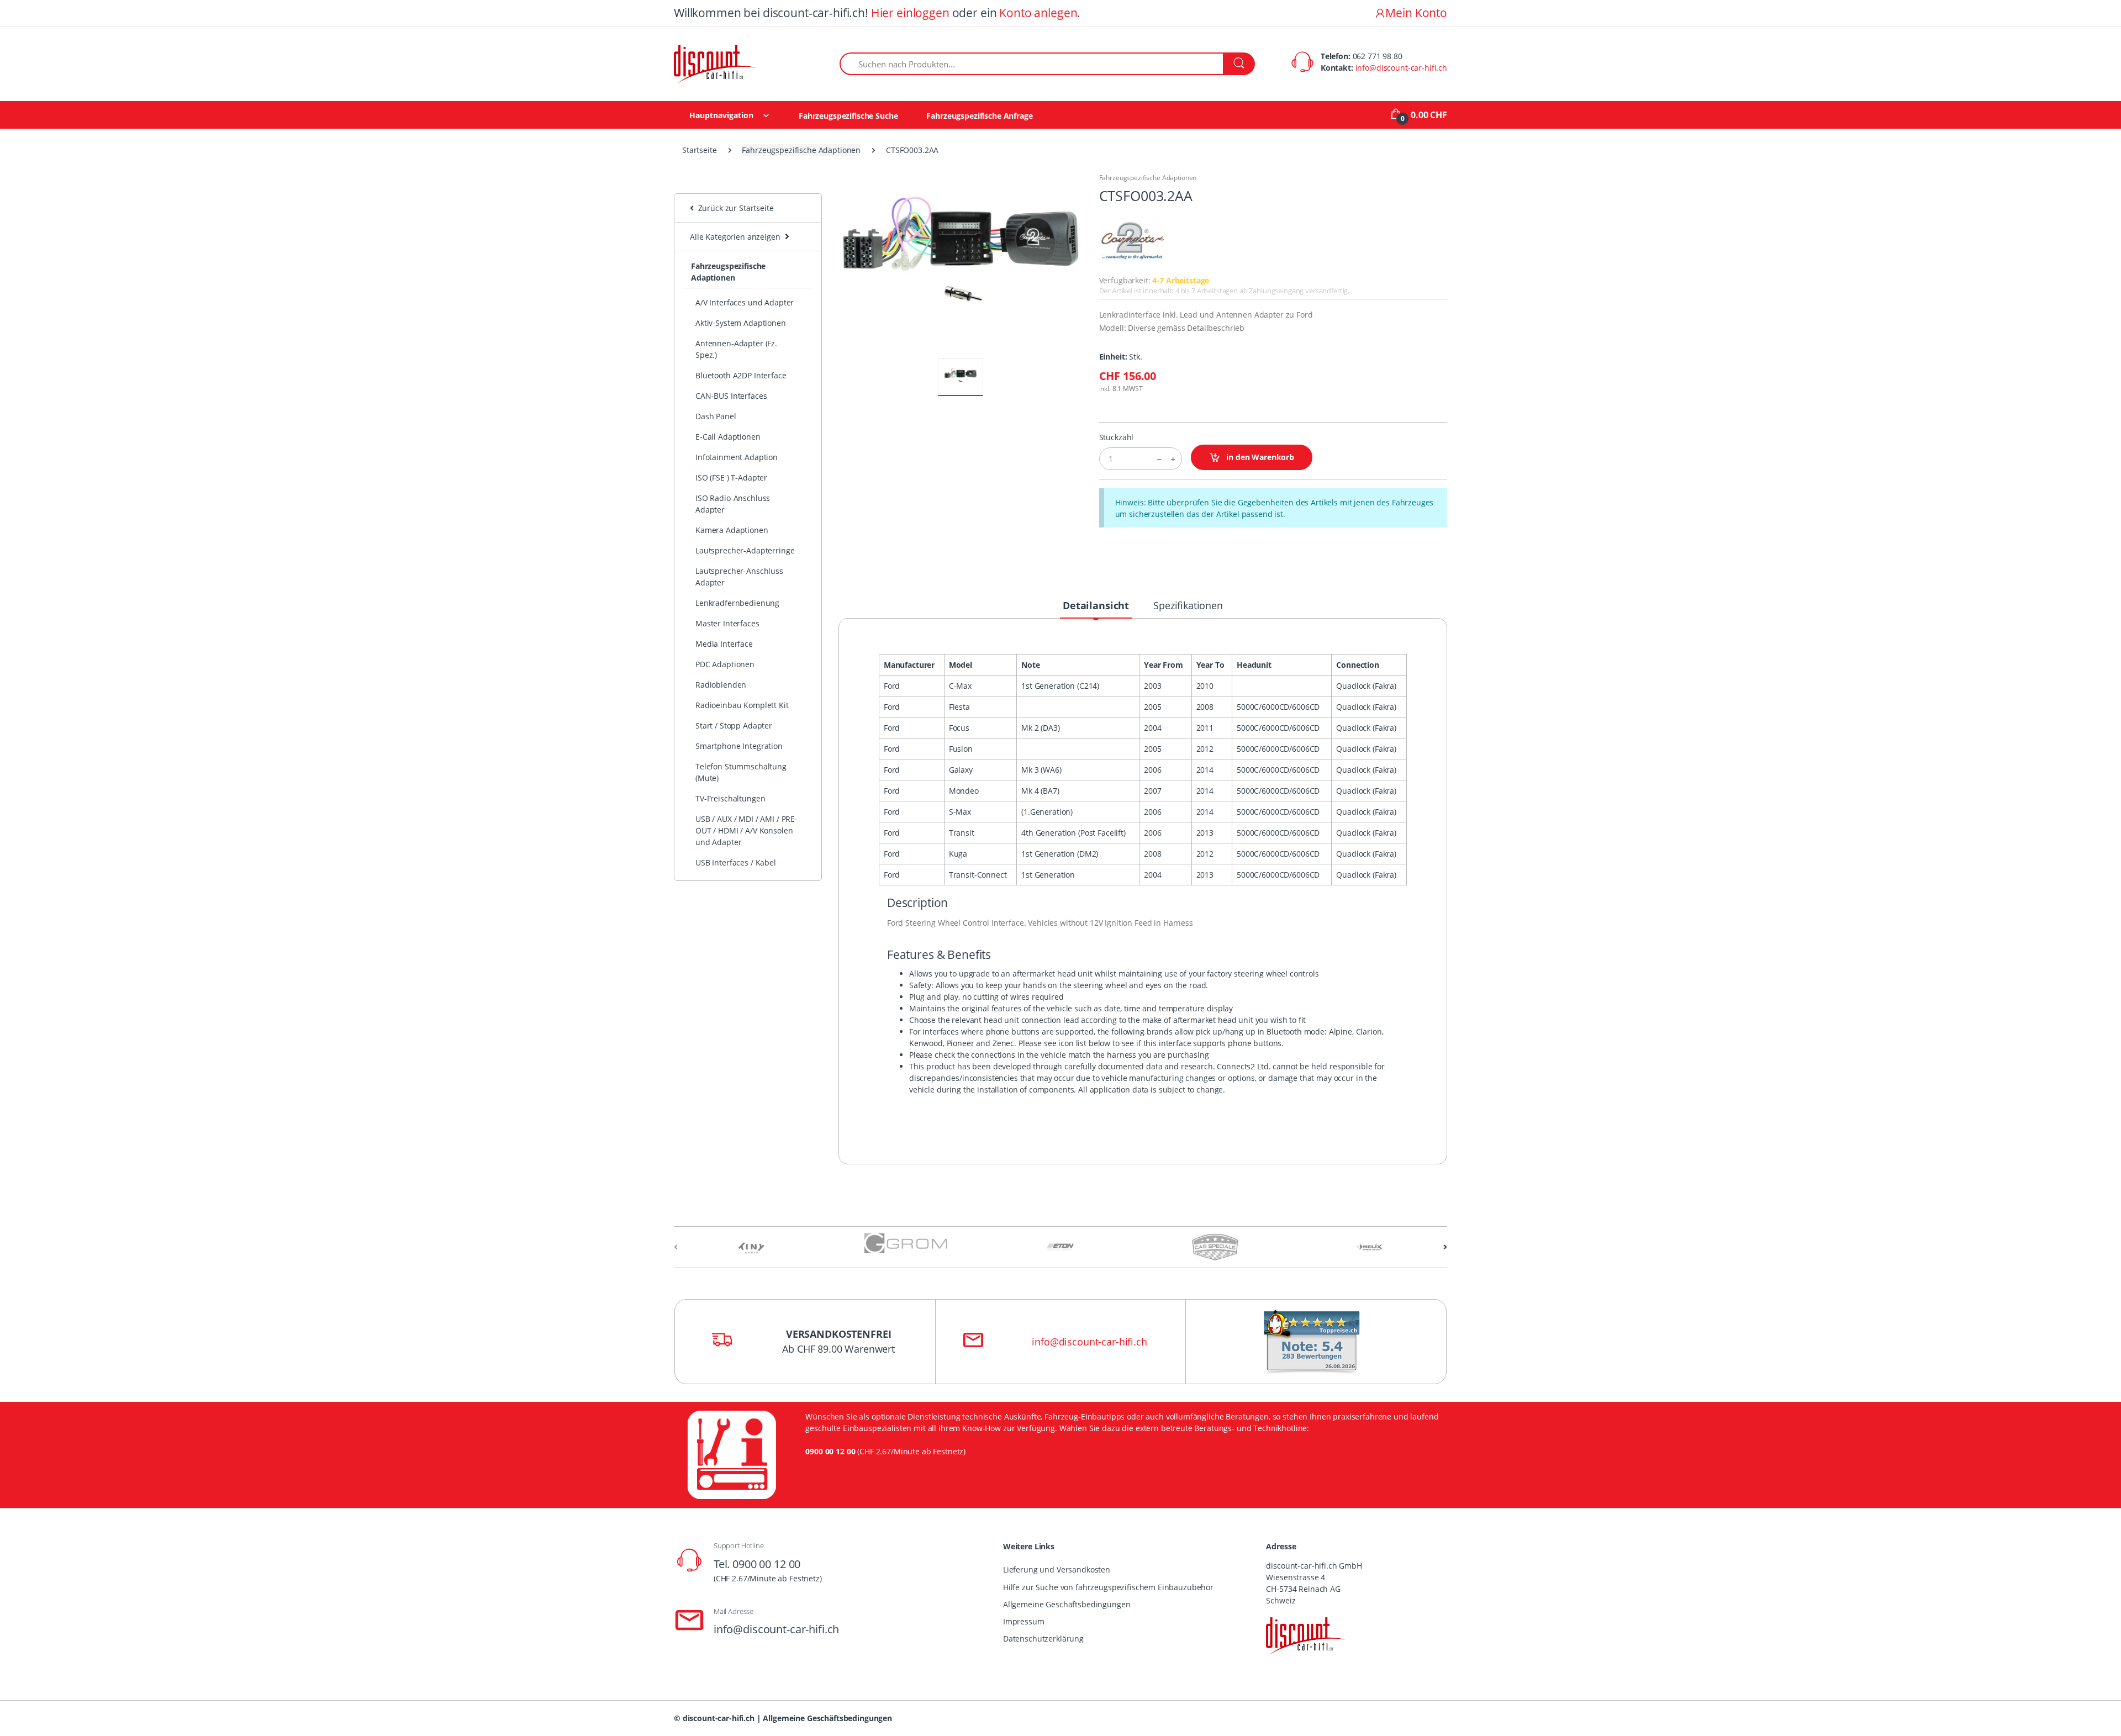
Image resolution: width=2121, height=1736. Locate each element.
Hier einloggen (910, 13)
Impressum (1024, 1621)
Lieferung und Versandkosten (1057, 1569)
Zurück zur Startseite (734, 208)
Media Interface (724, 644)
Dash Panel (716, 416)
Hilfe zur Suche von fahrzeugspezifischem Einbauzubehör (1108, 1587)
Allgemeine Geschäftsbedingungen (1067, 1604)
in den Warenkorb (1259, 457)
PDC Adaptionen (725, 664)
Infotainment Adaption (737, 457)
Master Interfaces (727, 623)
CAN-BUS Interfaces (731, 396)
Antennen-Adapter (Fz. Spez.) (736, 349)
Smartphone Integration (739, 746)
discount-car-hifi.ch (719, 1718)
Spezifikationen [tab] (1188, 605)
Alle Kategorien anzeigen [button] (735, 237)
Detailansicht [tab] (1096, 605)
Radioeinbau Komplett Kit (742, 705)
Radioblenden (721, 685)
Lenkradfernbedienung (737, 603)
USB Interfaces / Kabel (736, 862)
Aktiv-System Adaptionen (741, 323)
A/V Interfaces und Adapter (745, 302)
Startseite (700, 150)
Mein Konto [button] (1416, 13)
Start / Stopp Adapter (734, 725)
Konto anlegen (1038, 13)
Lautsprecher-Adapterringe (745, 550)
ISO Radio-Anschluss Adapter (733, 504)
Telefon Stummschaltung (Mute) (741, 772)
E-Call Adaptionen (728, 437)
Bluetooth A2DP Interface (741, 375)
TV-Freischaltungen (730, 798)
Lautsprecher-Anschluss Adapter (739, 577)
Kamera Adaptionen (732, 530)
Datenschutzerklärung (1043, 1639)
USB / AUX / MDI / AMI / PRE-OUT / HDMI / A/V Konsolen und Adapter (746, 830)
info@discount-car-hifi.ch (1401, 68)
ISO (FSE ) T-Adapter (731, 477)
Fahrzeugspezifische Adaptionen (801, 150)
